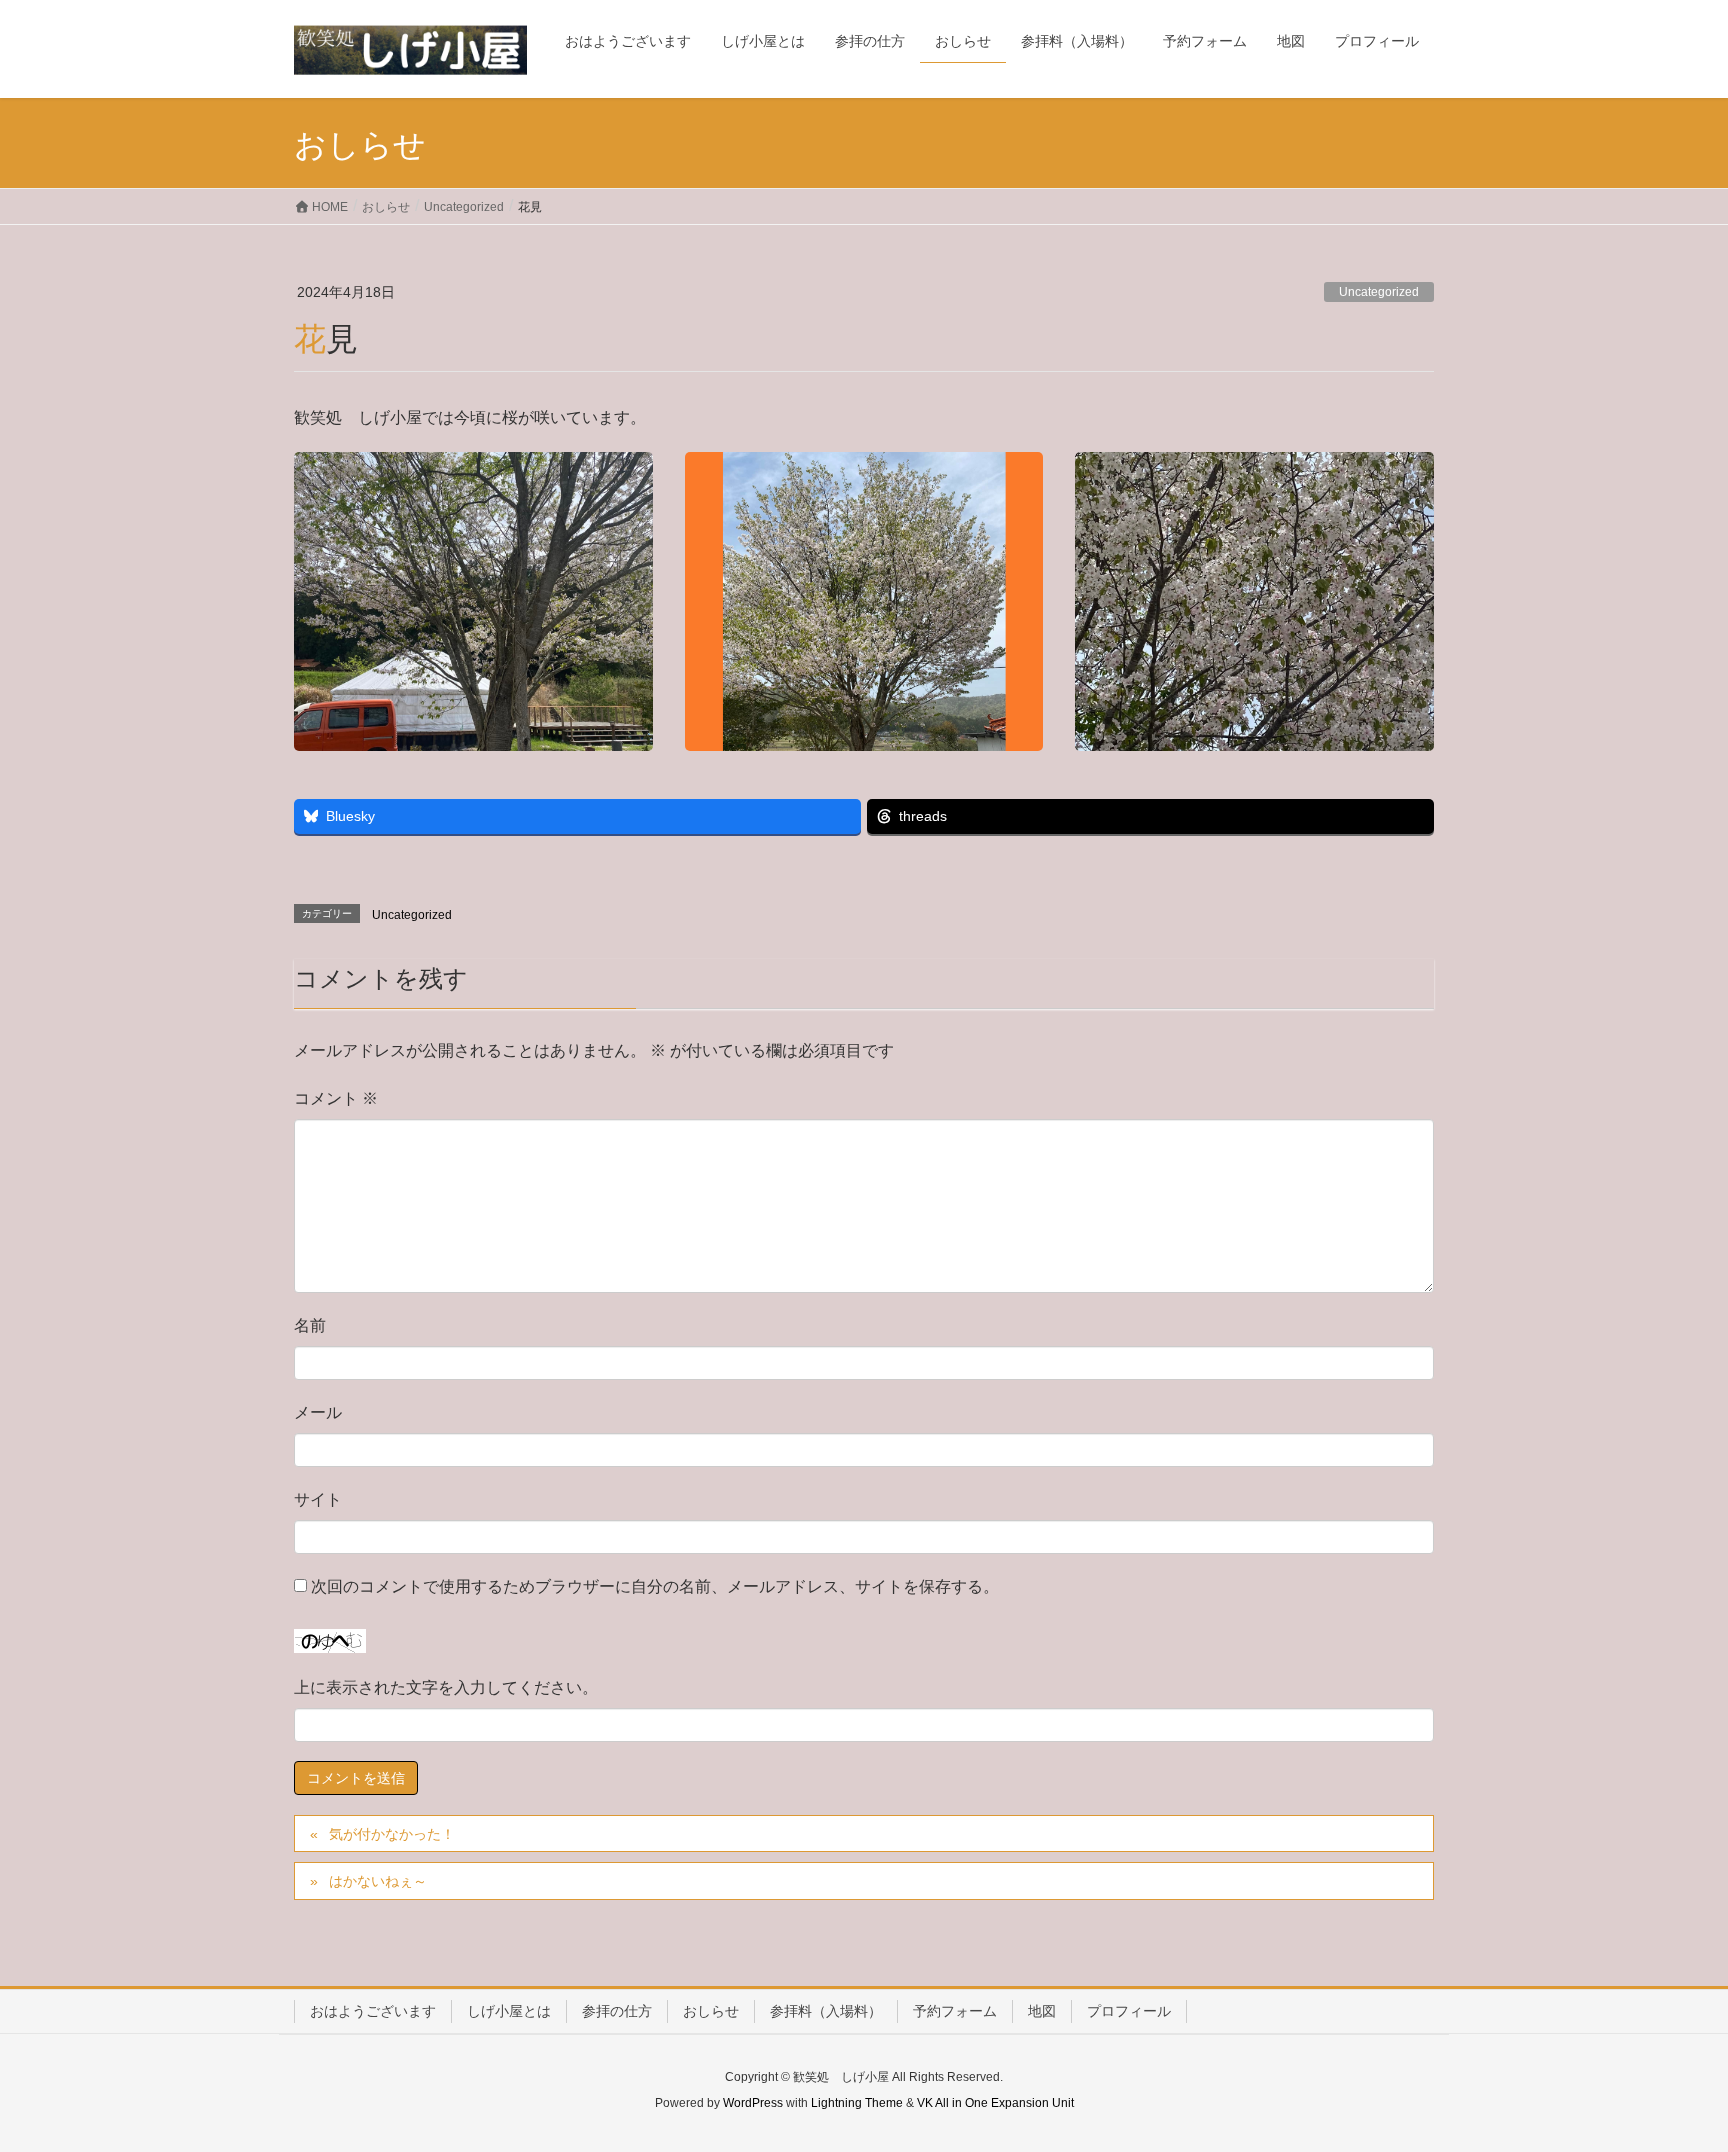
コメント (336, 1098)
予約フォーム (955, 2011)
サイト (318, 1499)
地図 (1042, 2011)
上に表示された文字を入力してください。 (446, 1687)
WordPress (753, 2103)
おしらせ (711, 2011)
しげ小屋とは (509, 2011)
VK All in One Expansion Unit (995, 2103)
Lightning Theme (857, 2103)
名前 (310, 1325)
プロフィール (1129, 2011)
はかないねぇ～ (378, 1881)
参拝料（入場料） (826, 2011)
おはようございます (373, 2011)
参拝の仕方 (617, 2011)
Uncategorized (1379, 292)
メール (318, 1412)
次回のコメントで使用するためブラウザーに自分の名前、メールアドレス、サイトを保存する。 (655, 1586)
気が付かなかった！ (392, 1834)
